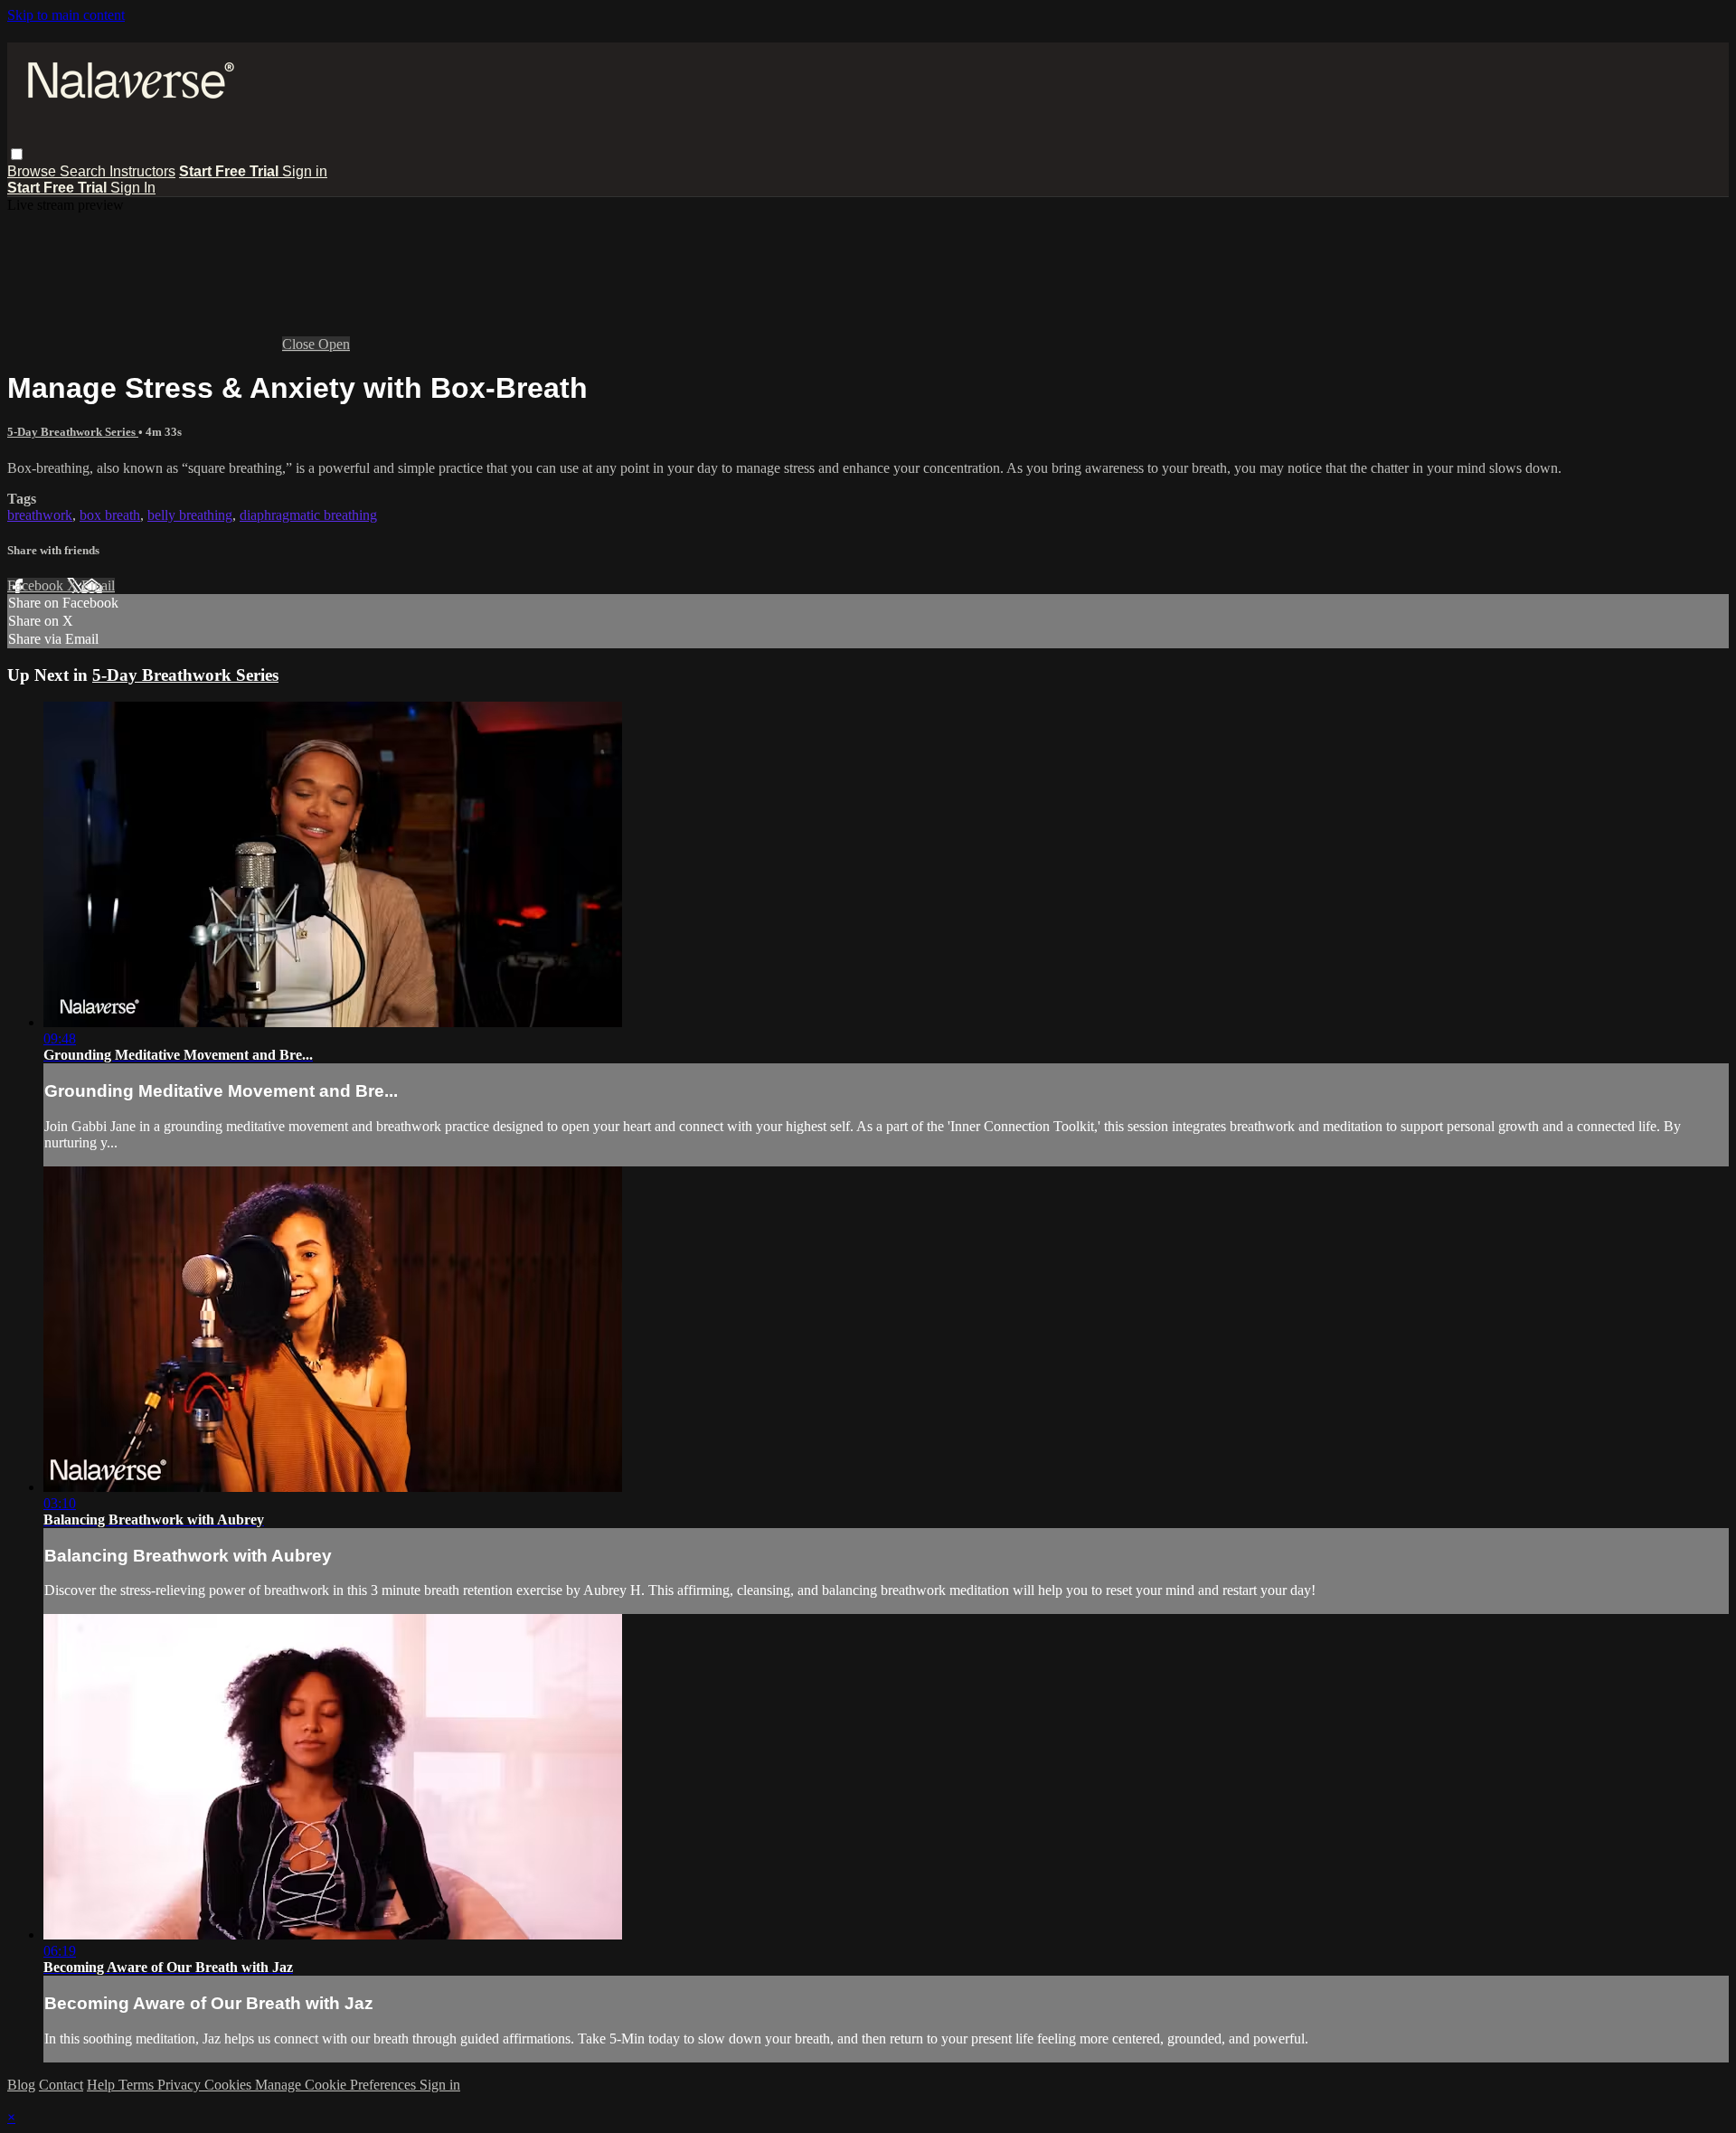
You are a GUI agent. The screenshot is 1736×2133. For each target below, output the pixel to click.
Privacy (181, 2085)
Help (103, 2085)
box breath (110, 515)
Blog (21, 2085)
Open (334, 344)
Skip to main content (66, 15)
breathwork (40, 515)
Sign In (133, 188)
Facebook (37, 585)
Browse (33, 171)
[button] (17, 154)
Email (98, 585)
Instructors (142, 171)
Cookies (230, 2085)
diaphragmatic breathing (308, 515)
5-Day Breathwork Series (73, 432)
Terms (138, 2085)
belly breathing (190, 515)
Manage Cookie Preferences (337, 2085)
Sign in (305, 171)
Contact (61, 2085)
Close (300, 344)
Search (85, 171)
